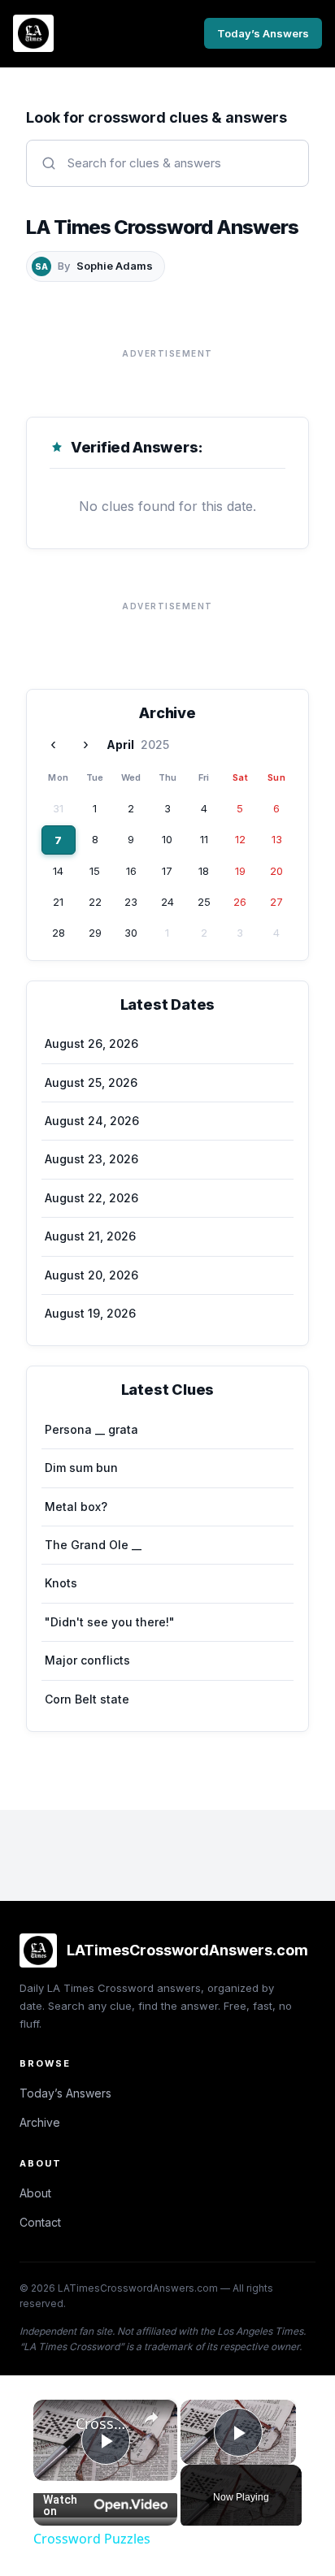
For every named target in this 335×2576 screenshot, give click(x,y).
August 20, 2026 (91, 1275)
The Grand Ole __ (93, 1545)
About (35, 2193)
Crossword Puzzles (105, 2423)
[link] (55, 2422)
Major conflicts (87, 1660)
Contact (40, 2222)
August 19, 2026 (90, 1313)
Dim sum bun (81, 1468)
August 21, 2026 (90, 1236)
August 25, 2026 (91, 1082)
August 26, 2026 (91, 1043)
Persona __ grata (91, 1429)
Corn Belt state (87, 1699)
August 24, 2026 (92, 1121)
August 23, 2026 (91, 1159)
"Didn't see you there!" (110, 1622)
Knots (61, 1583)
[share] (151, 2418)
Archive (40, 2122)
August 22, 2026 (91, 1198)
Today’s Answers (263, 33)
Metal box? (76, 1507)
